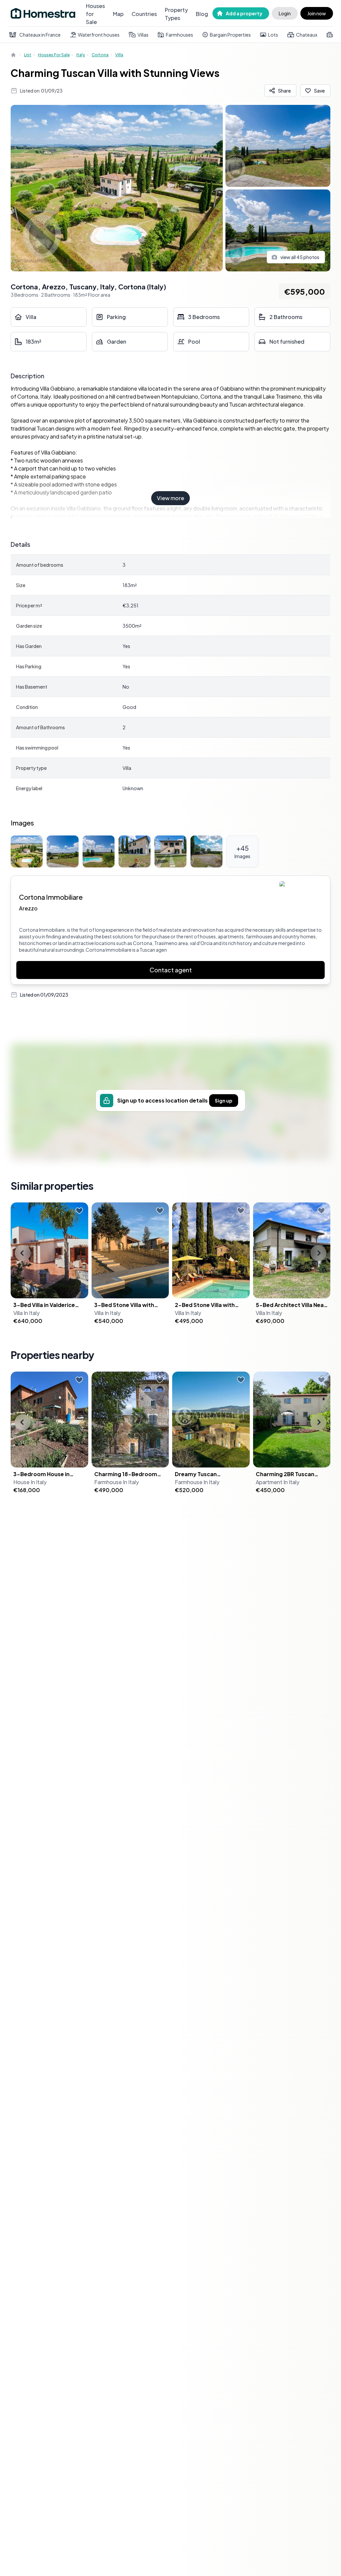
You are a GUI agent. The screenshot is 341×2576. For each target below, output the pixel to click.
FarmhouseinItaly (117, 1482)
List (28, 55)
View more (170, 498)
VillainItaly (26, 1313)
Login (285, 13)
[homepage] (14, 55)
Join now (317, 13)
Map (118, 14)
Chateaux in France (40, 35)
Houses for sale (54, 55)
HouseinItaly (30, 1482)
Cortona (100, 55)
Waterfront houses (99, 35)
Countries (144, 14)
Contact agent (171, 970)
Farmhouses (179, 35)
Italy (81, 55)
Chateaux (307, 35)
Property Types (176, 14)
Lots (273, 35)
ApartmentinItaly (278, 1482)
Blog (202, 14)
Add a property (244, 13)
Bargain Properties (230, 35)
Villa (119, 55)
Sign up (224, 1101)
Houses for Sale (95, 14)
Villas (143, 35)
